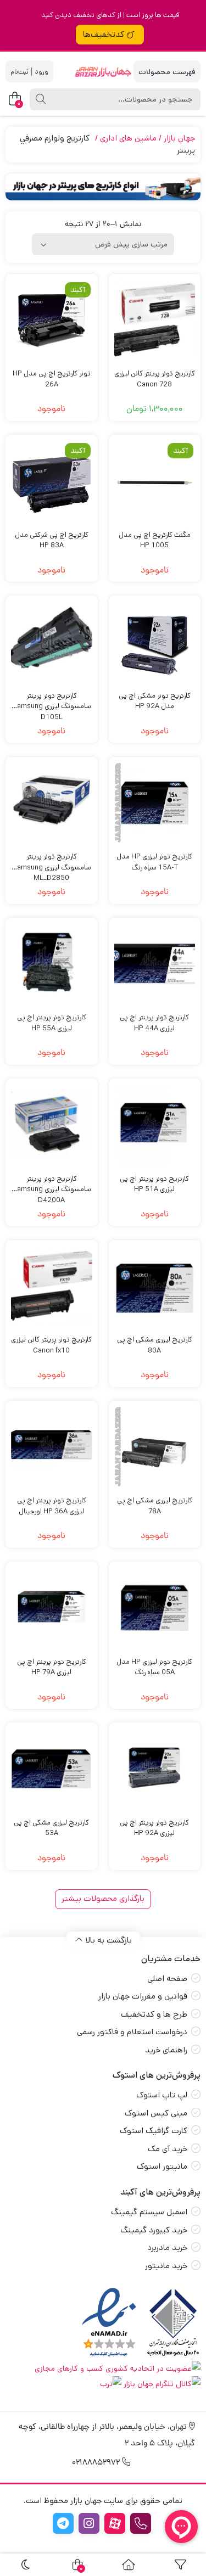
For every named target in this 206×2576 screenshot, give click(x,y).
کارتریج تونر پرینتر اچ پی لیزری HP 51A (154, 1184)
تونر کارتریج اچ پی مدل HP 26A (52, 379)
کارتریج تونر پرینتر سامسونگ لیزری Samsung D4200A (52, 1184)
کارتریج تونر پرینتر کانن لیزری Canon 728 (155, 379)
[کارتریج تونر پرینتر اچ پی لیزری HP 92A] (155, 1769)
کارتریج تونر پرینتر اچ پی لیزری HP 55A (52, 1023)
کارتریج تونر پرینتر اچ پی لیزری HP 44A (154, 1023)
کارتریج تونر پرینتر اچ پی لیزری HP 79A (52, 1667)
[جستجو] (41, 99)
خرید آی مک (168, 2149)
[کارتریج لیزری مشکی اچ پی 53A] (52, 1769)
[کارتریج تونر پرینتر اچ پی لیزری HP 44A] (155, 964)
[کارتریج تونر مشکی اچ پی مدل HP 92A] (155, 642)
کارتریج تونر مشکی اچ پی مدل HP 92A (155, 701)
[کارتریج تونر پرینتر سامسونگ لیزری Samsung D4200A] (52, 1125)
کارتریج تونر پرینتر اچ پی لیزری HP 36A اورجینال (52, 1506)
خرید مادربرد (167, 2247)
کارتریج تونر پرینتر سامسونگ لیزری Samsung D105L (52, 701)
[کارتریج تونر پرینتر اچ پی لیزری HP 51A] (155, 1125)
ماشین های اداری (128, 138)
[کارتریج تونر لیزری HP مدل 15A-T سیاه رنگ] (155, 803)
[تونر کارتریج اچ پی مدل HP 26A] (52, 320)
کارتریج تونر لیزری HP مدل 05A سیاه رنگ (154, 1667)
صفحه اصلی (167, 1979)
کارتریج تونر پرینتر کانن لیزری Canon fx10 (51, 1345)
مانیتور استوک (162, 2166)
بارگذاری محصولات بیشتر (103, 1898)
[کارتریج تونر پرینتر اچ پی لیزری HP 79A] (52, 1608)
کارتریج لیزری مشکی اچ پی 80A (155, 1345)
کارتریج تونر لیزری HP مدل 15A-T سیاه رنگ (154, 862)
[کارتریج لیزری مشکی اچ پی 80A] (155, 1286)
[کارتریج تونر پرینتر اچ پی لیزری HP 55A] (52, 964)
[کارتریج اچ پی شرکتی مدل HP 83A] (52, 481)
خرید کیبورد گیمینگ (154, 2230)
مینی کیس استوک (156, 2113)
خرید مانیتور (166, 2266)
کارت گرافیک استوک (154, 2131)
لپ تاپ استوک (162, 2095)
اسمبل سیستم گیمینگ (149, 2212)
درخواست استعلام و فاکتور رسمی (132, 2032)
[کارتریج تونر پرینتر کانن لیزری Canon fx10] (52, 1286)
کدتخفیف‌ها (104, 34)
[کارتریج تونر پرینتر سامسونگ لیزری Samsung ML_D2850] (52, 803)
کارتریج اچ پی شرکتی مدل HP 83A (52, 540)
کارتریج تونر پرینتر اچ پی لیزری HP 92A (154, 1828)
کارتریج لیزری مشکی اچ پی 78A (155, 1506)
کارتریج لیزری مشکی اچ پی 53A (51, 1828)
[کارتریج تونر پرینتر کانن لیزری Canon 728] (155, 320)
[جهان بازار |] (103, 72)
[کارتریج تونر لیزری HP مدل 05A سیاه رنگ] (155, 1608)
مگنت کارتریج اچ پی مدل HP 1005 (155, 540)
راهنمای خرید (166, 2050)
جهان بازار (179, 138)
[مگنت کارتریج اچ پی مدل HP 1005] (155, 481)
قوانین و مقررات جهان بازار (143, 1996)
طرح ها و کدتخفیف (154, 2014)
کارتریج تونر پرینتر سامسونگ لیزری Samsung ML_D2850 (52, 862)
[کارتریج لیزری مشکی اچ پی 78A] (155, 1447)
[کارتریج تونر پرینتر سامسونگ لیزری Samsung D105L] (52, 642)
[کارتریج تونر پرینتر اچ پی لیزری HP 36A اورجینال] (52, 1447)
